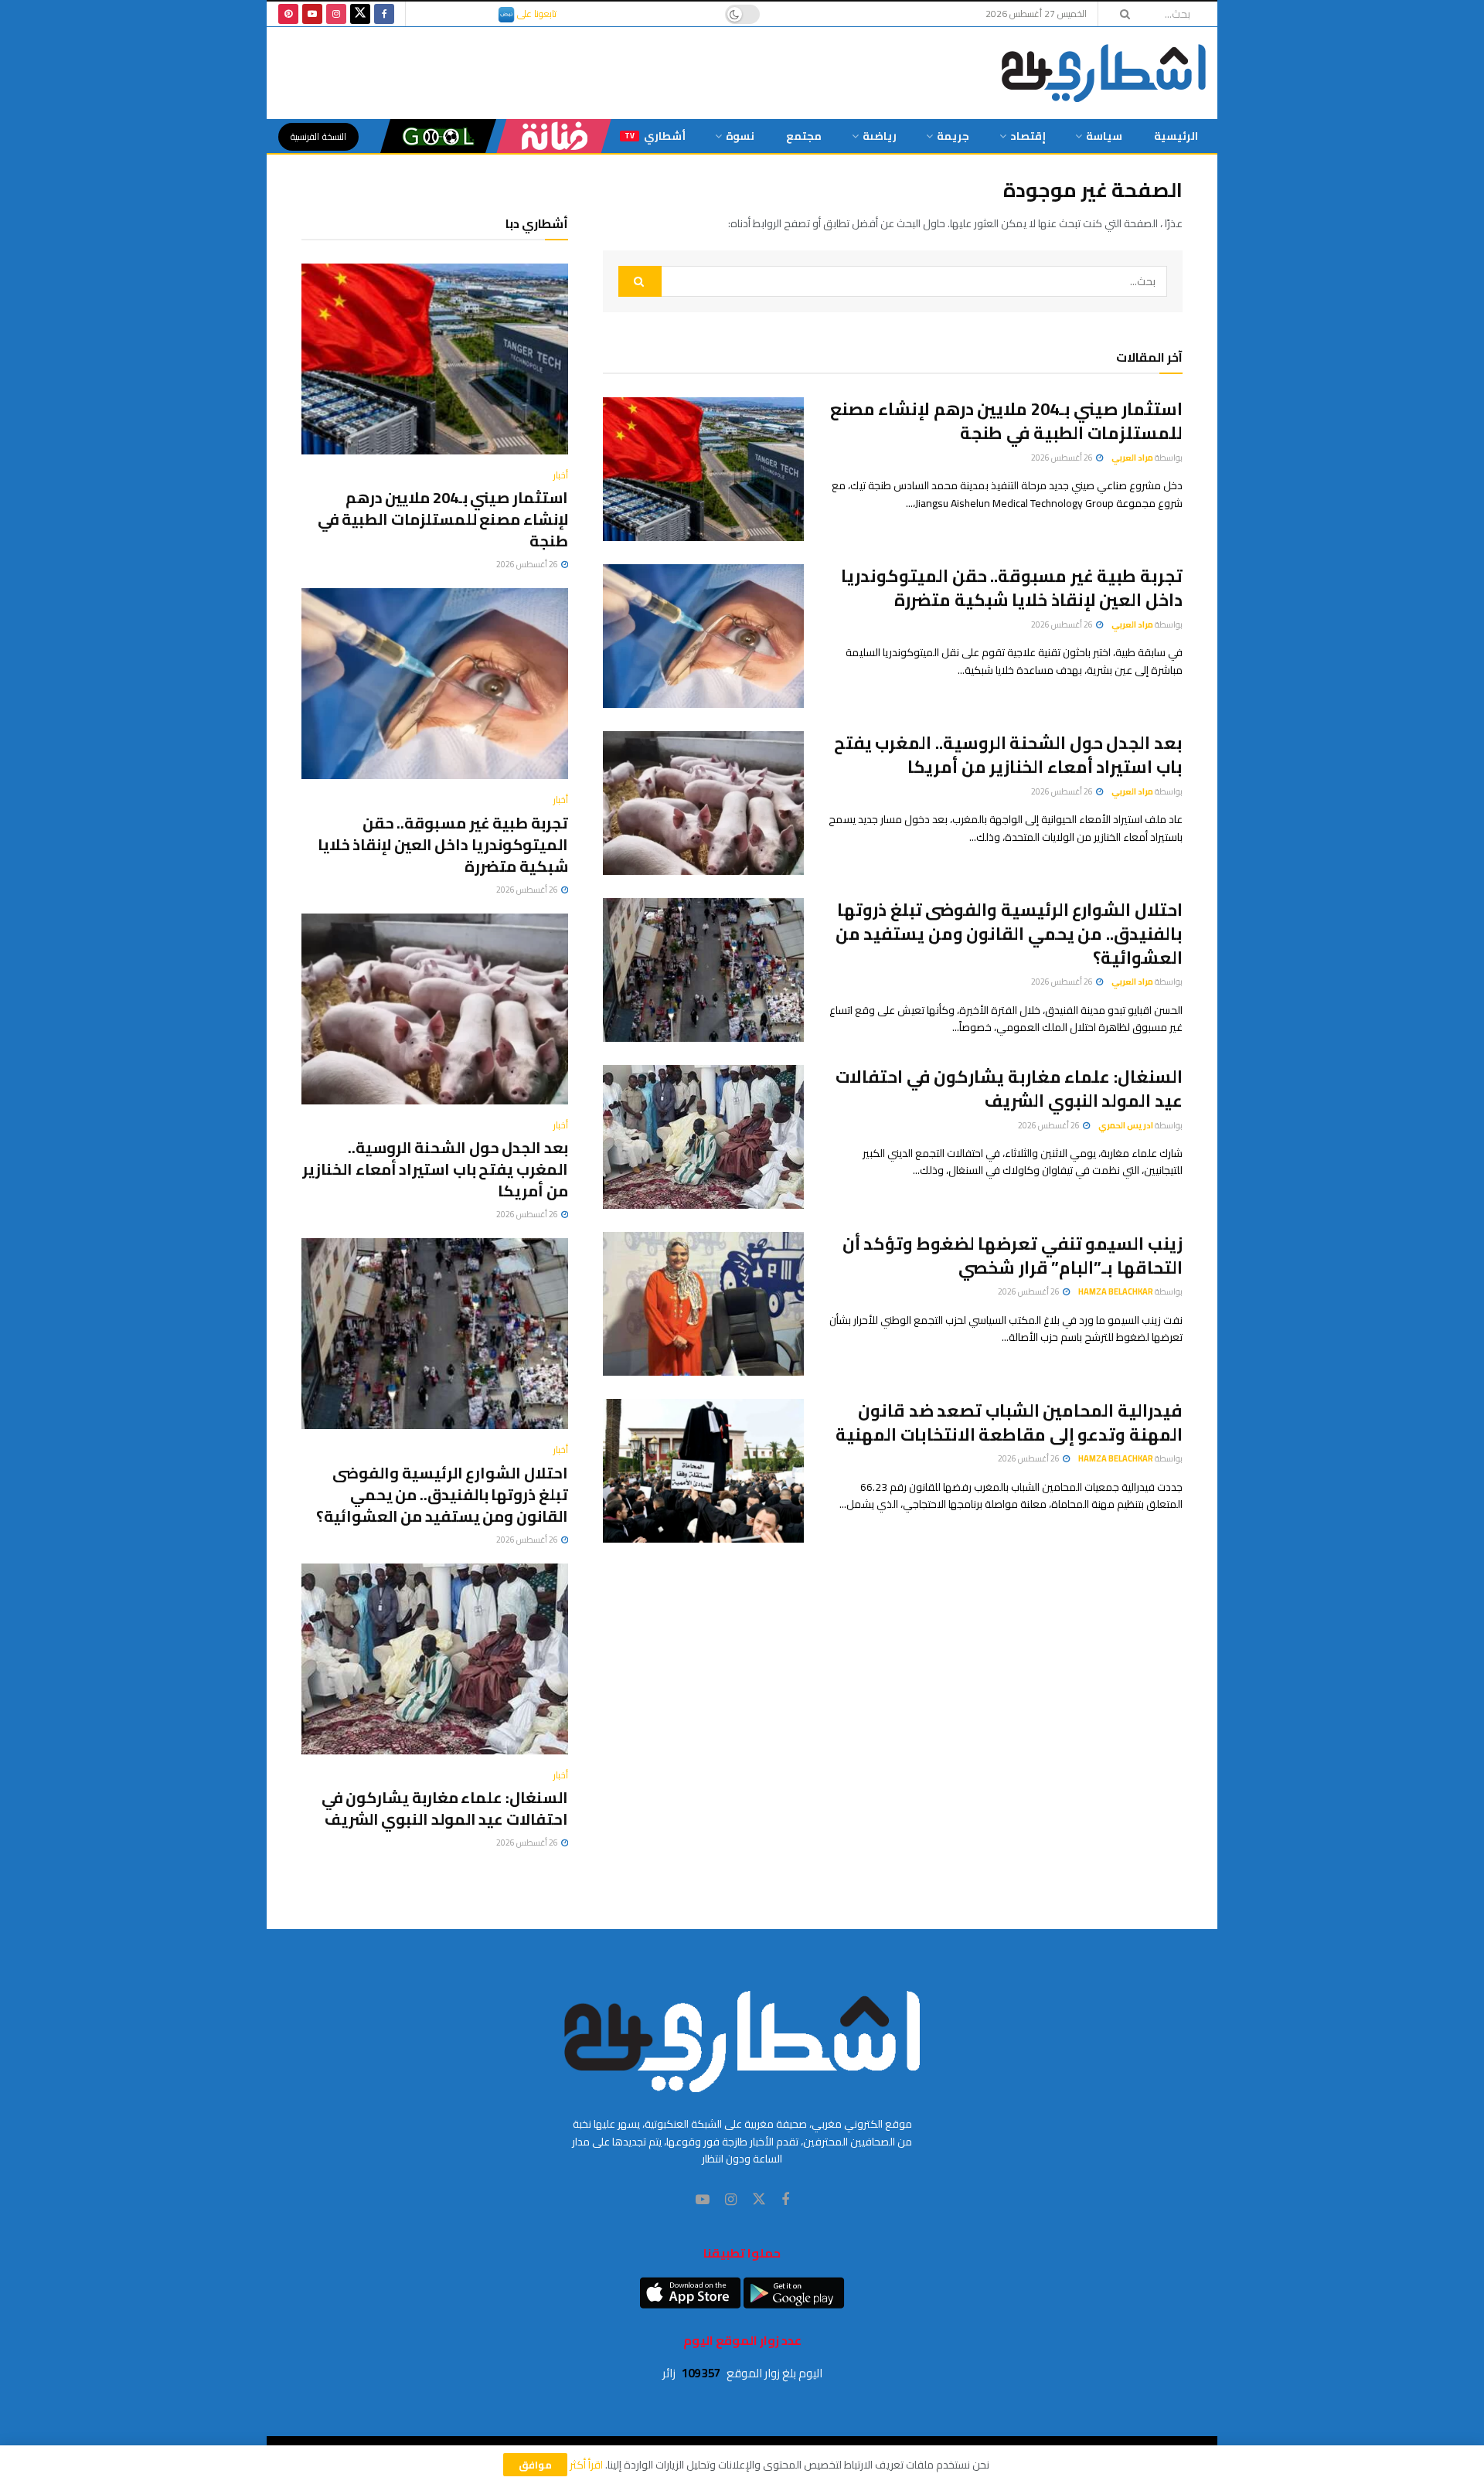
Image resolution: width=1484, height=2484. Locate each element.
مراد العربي (1132, 458)
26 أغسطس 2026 (1063, 458)
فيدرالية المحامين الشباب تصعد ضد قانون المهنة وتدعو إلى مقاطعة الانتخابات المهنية (1009, 1422)
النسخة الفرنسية (318, 136)
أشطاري (655, 136)
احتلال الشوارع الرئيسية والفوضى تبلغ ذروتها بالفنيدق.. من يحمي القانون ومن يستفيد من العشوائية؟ (1009, 934)
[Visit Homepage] (1104, 73)
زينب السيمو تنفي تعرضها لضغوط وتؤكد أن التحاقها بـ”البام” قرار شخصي (1013, 1256)
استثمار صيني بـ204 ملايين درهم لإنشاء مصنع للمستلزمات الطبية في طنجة (1006, 421)
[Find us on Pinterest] (288, 14)
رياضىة (880, 136)
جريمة (953, 136)
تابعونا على (536, 14)
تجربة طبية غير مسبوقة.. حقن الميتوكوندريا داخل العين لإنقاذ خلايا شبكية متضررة (1012, 588)
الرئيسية (1176, 136)
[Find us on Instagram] (336, 14)
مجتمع (804, 136)
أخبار (561, 475)
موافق (535, 2465)
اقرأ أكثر (586, 2465)
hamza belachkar (1116, 1291)
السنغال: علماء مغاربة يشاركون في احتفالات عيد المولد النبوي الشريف (1009, 1089)
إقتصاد (1028, 136)
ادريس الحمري (1126, 1125)
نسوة (740, 136)
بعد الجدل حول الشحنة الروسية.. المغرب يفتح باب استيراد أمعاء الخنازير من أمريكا (1008, 755)
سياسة (1104, 136)
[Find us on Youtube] (312, 14)
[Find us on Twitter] (360, 14)
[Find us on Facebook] (384, 14)
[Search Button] (1120, 14)
